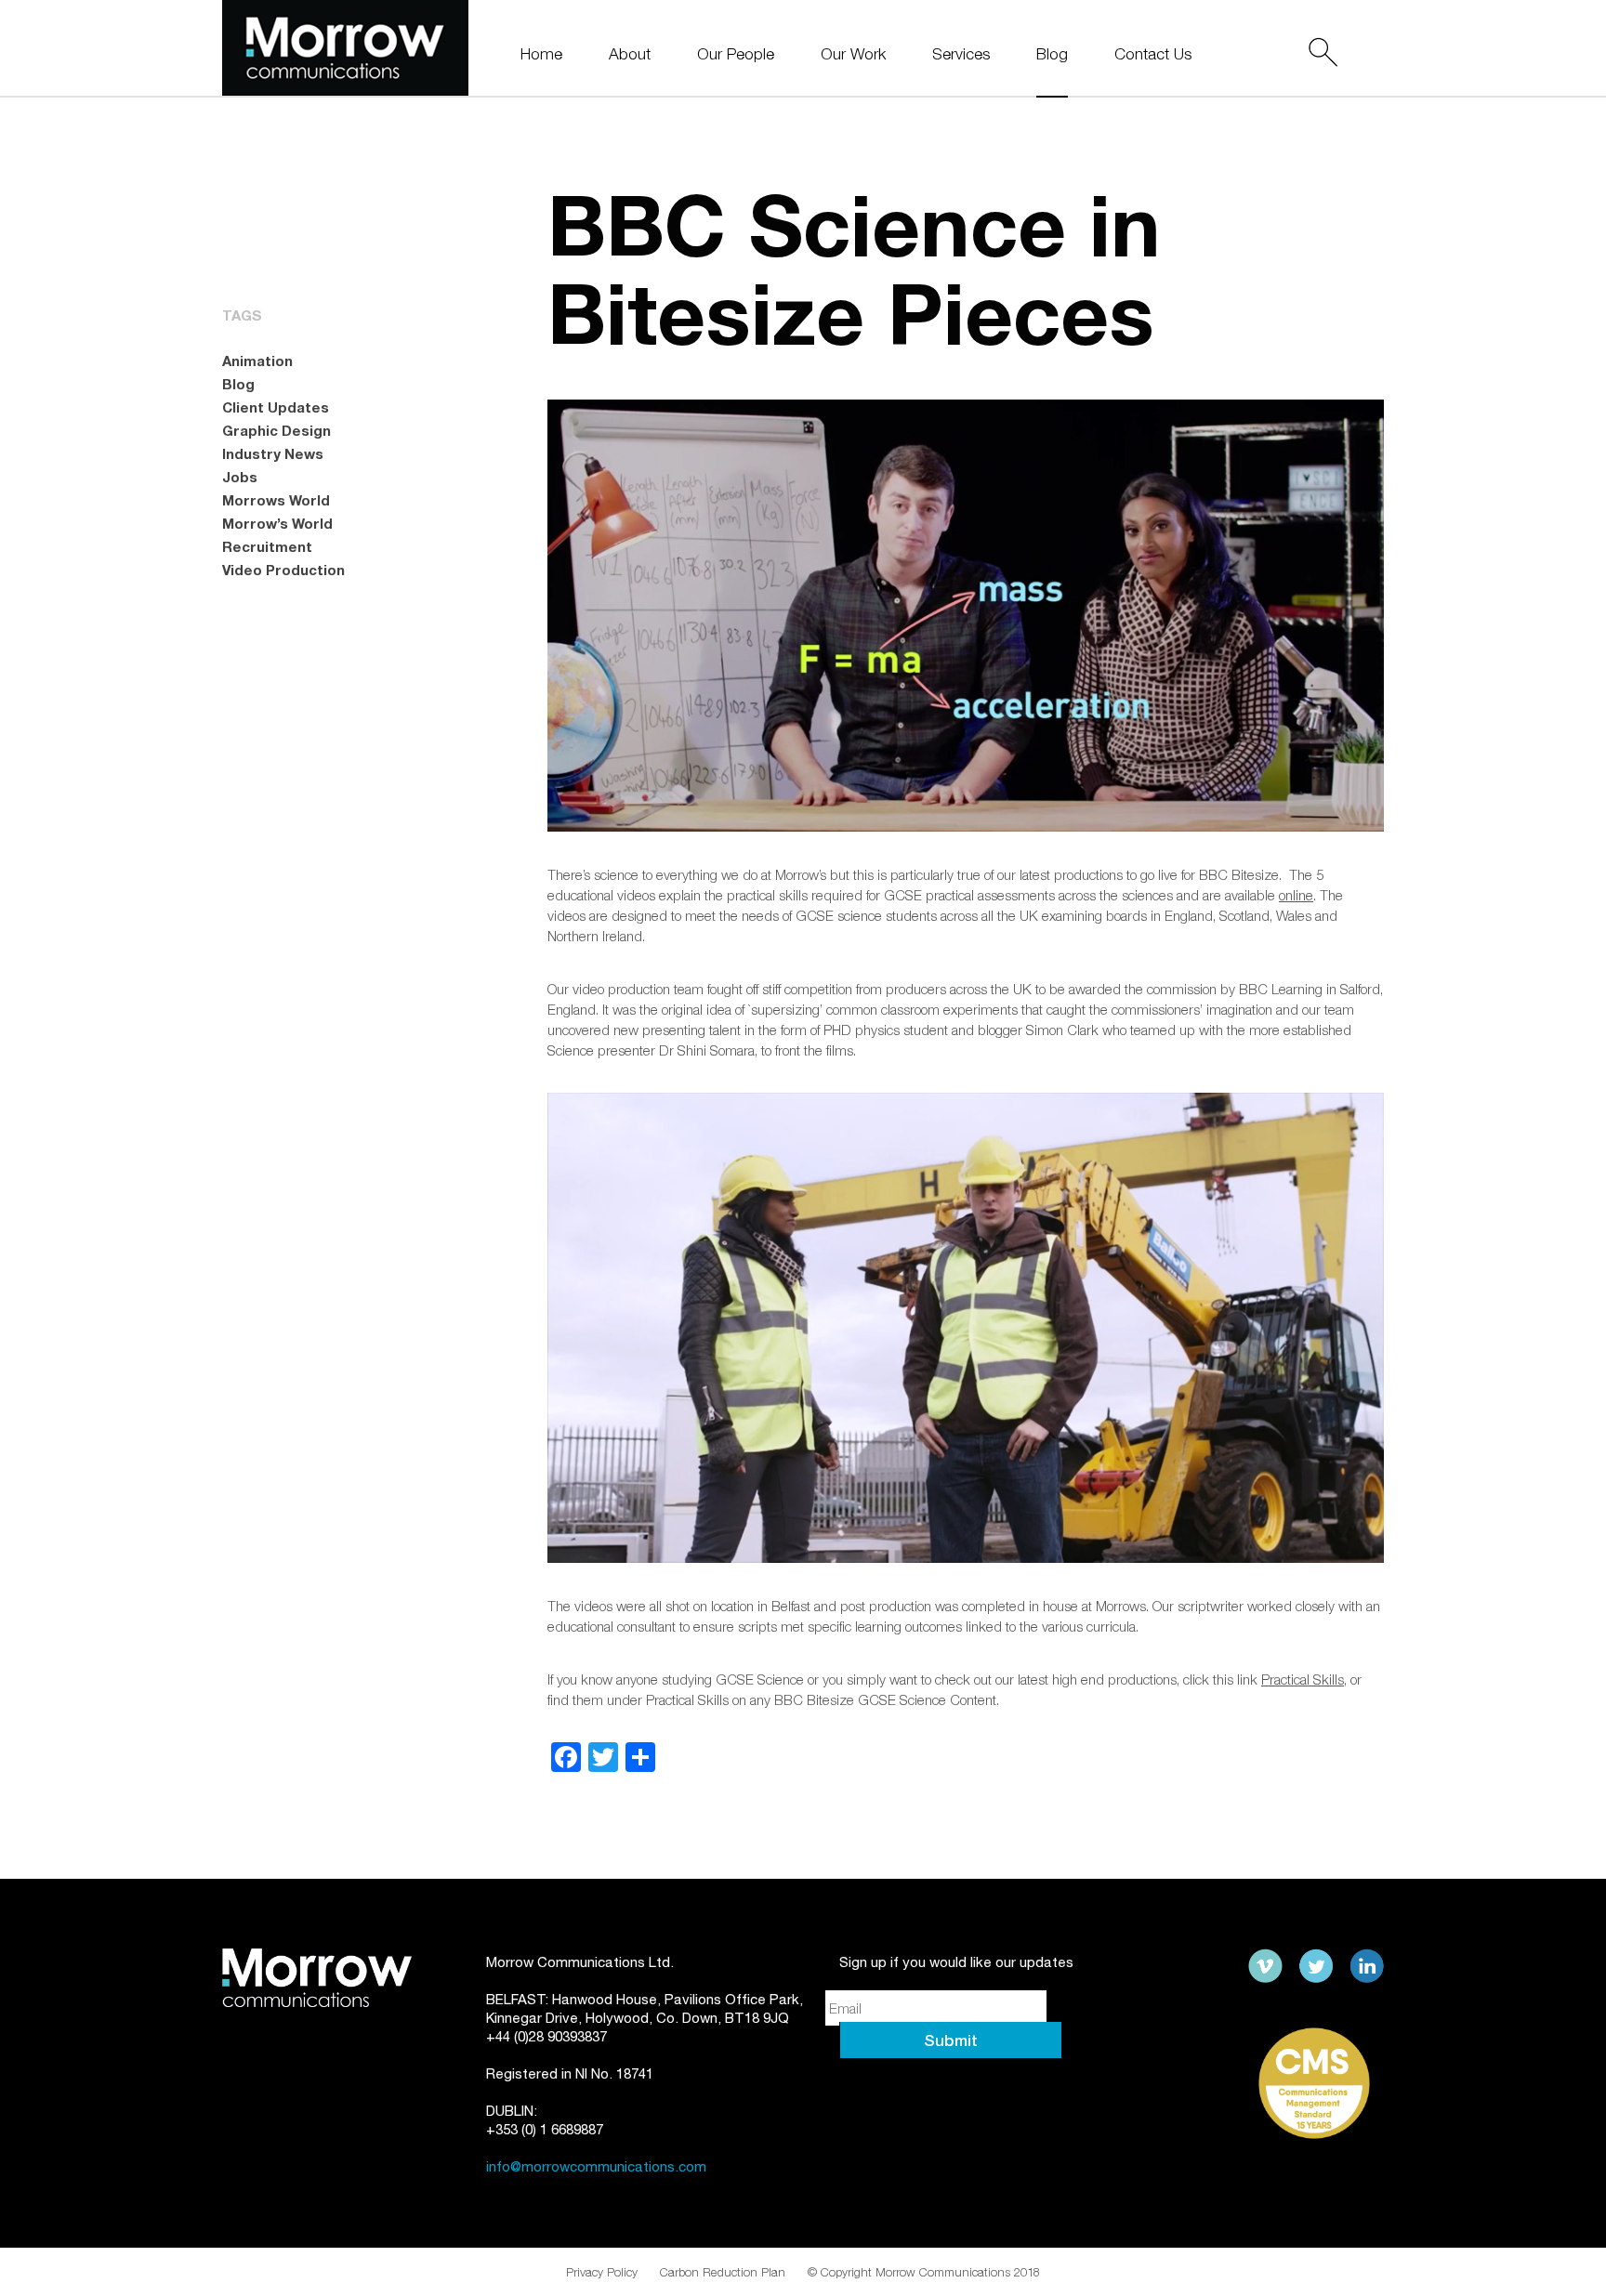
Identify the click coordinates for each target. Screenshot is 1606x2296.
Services (961, 54)
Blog (1052, 54)
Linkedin (1366, 1966)
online (1296, 895)
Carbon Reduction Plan (723, 2272)
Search (1323, 52)
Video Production (283, 570)
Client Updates (276, 407)
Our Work (853, 54)
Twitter (1316, 1966)
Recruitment (267, 546)
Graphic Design (276, 430)
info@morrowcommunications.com (596, 2166)
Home (541, 54)
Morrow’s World (277, 523)
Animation (257, 361)
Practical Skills (1303, 1679)
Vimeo (1266, 1966)
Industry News (273, 453)
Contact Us (1153, 54)
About (630, 54)
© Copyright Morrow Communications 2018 (924, 2272)
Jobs (240, 477)
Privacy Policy (602, 2272)
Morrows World (276, 500)
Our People (736, 54)
